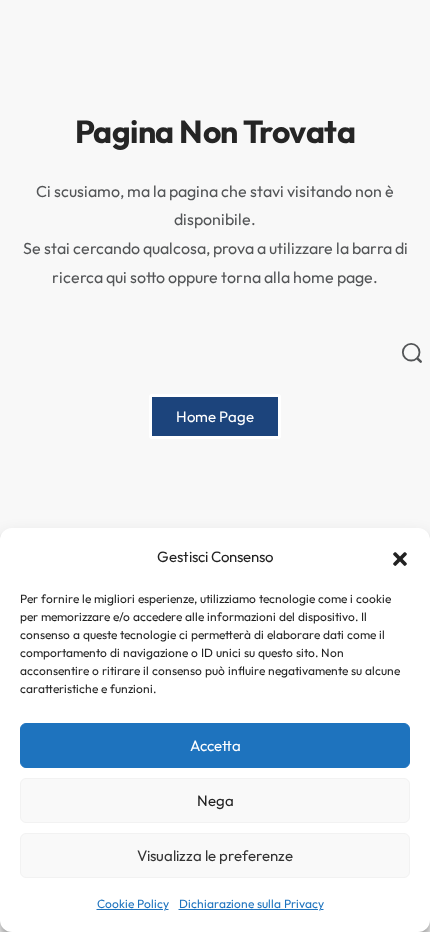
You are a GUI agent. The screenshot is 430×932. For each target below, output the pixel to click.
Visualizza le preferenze (215, 855)
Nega (215, 800)
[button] (400, 557)
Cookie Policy (133, 903)
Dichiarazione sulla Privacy (251, 903)
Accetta (215, 745)
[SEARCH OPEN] (412, 353)
